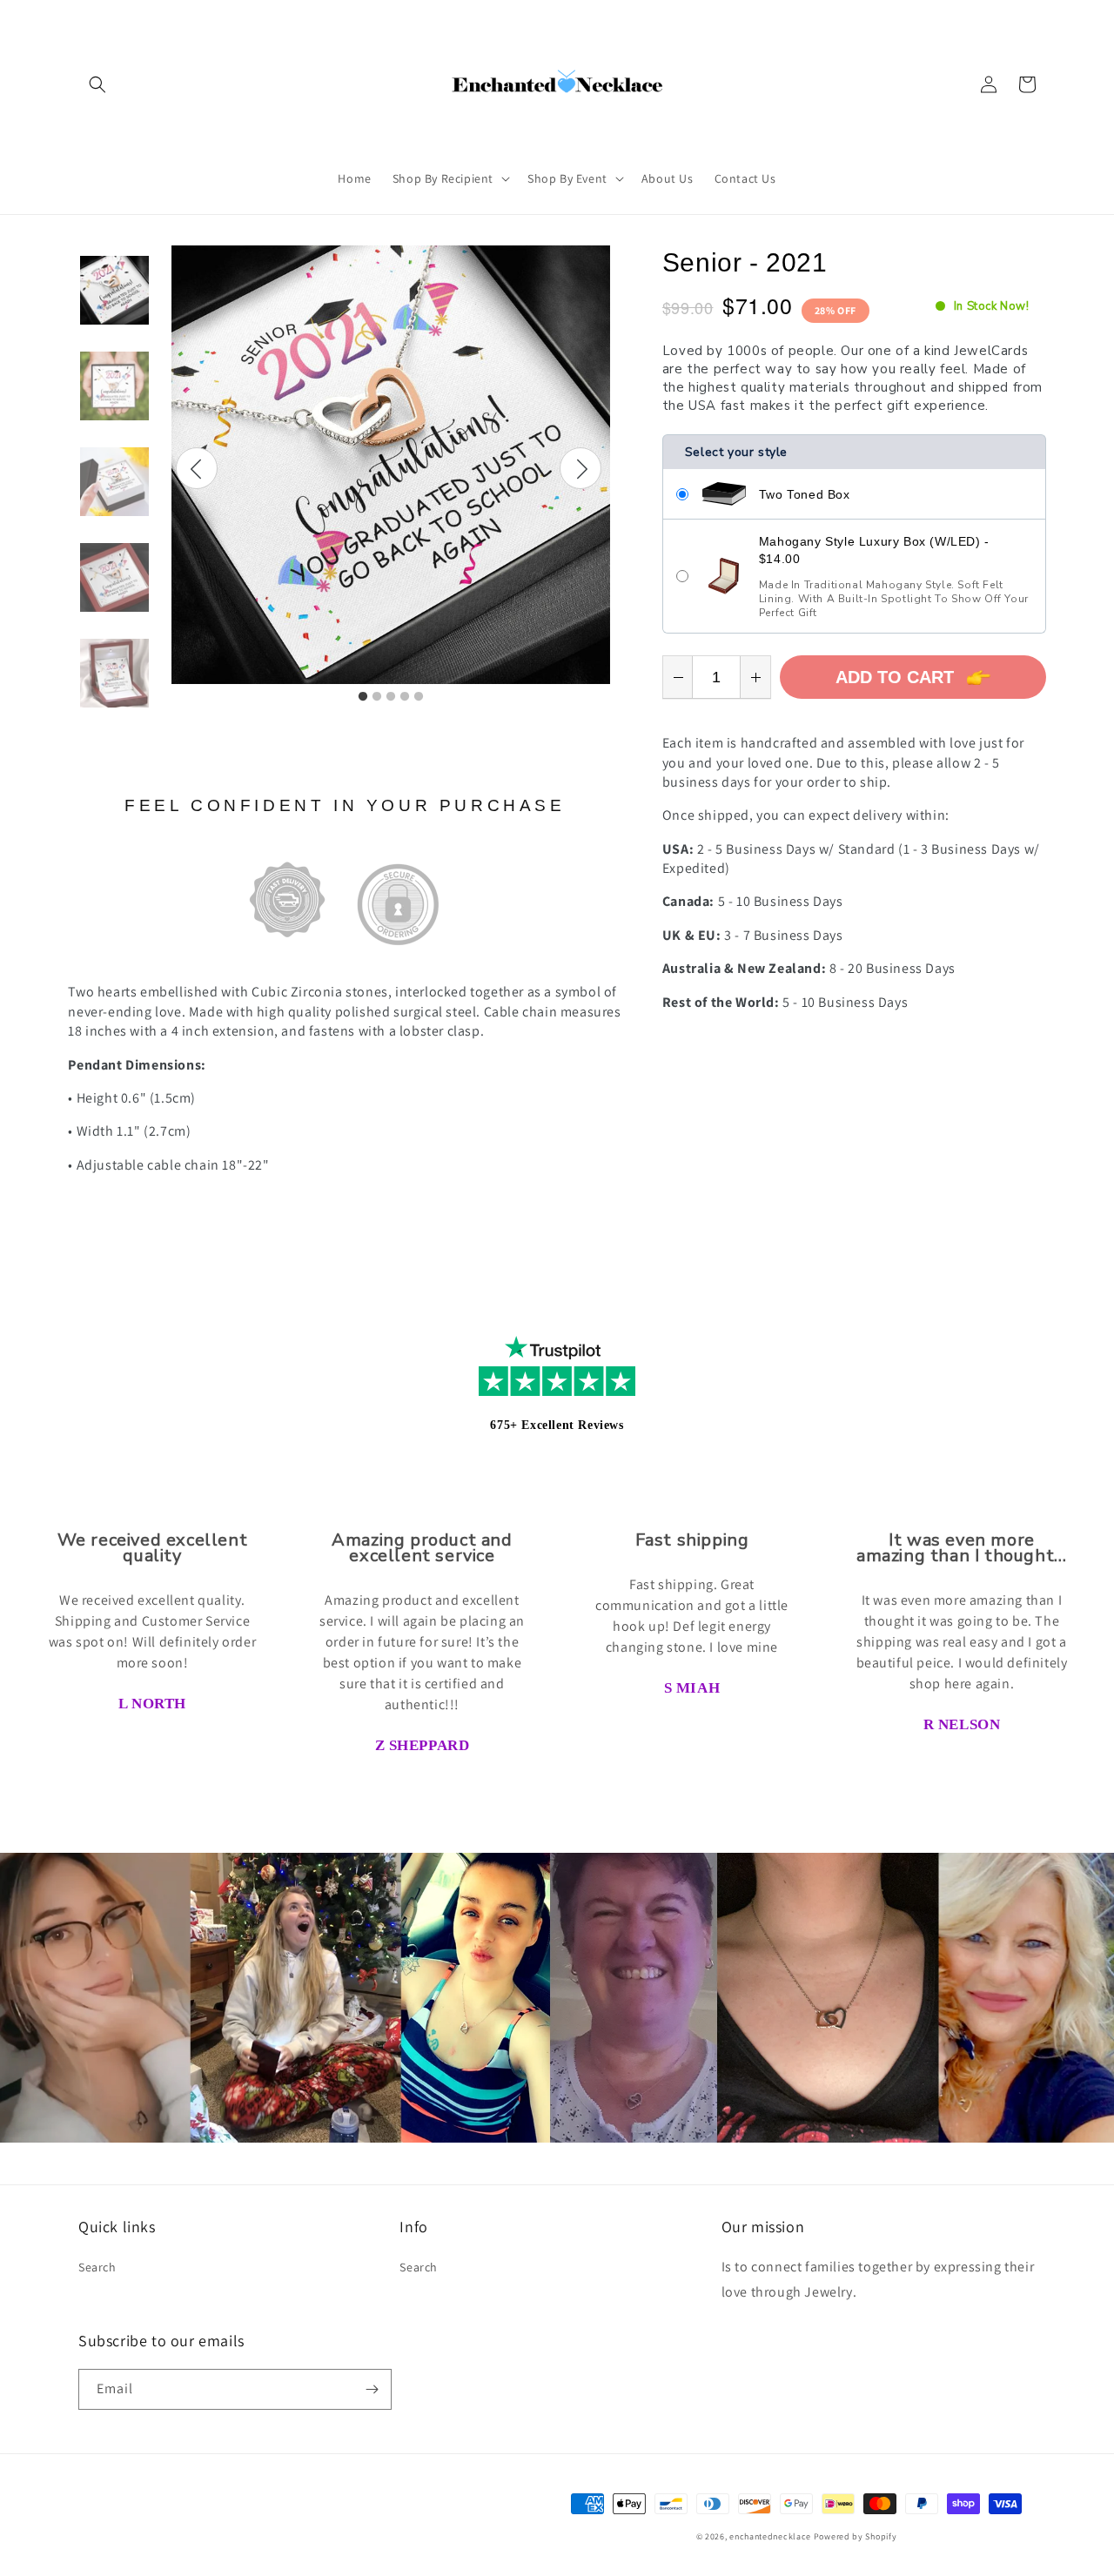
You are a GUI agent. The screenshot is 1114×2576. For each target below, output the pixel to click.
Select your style (736, 452)
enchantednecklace (770, 2536)
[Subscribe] (372, 2389)
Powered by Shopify (856, 2536)
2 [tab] (377, 697)
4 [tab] (405, 697)
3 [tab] (391, 697)
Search (97, 2267)
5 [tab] (419, 697)
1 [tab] (363, 697)
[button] (97, 84)
